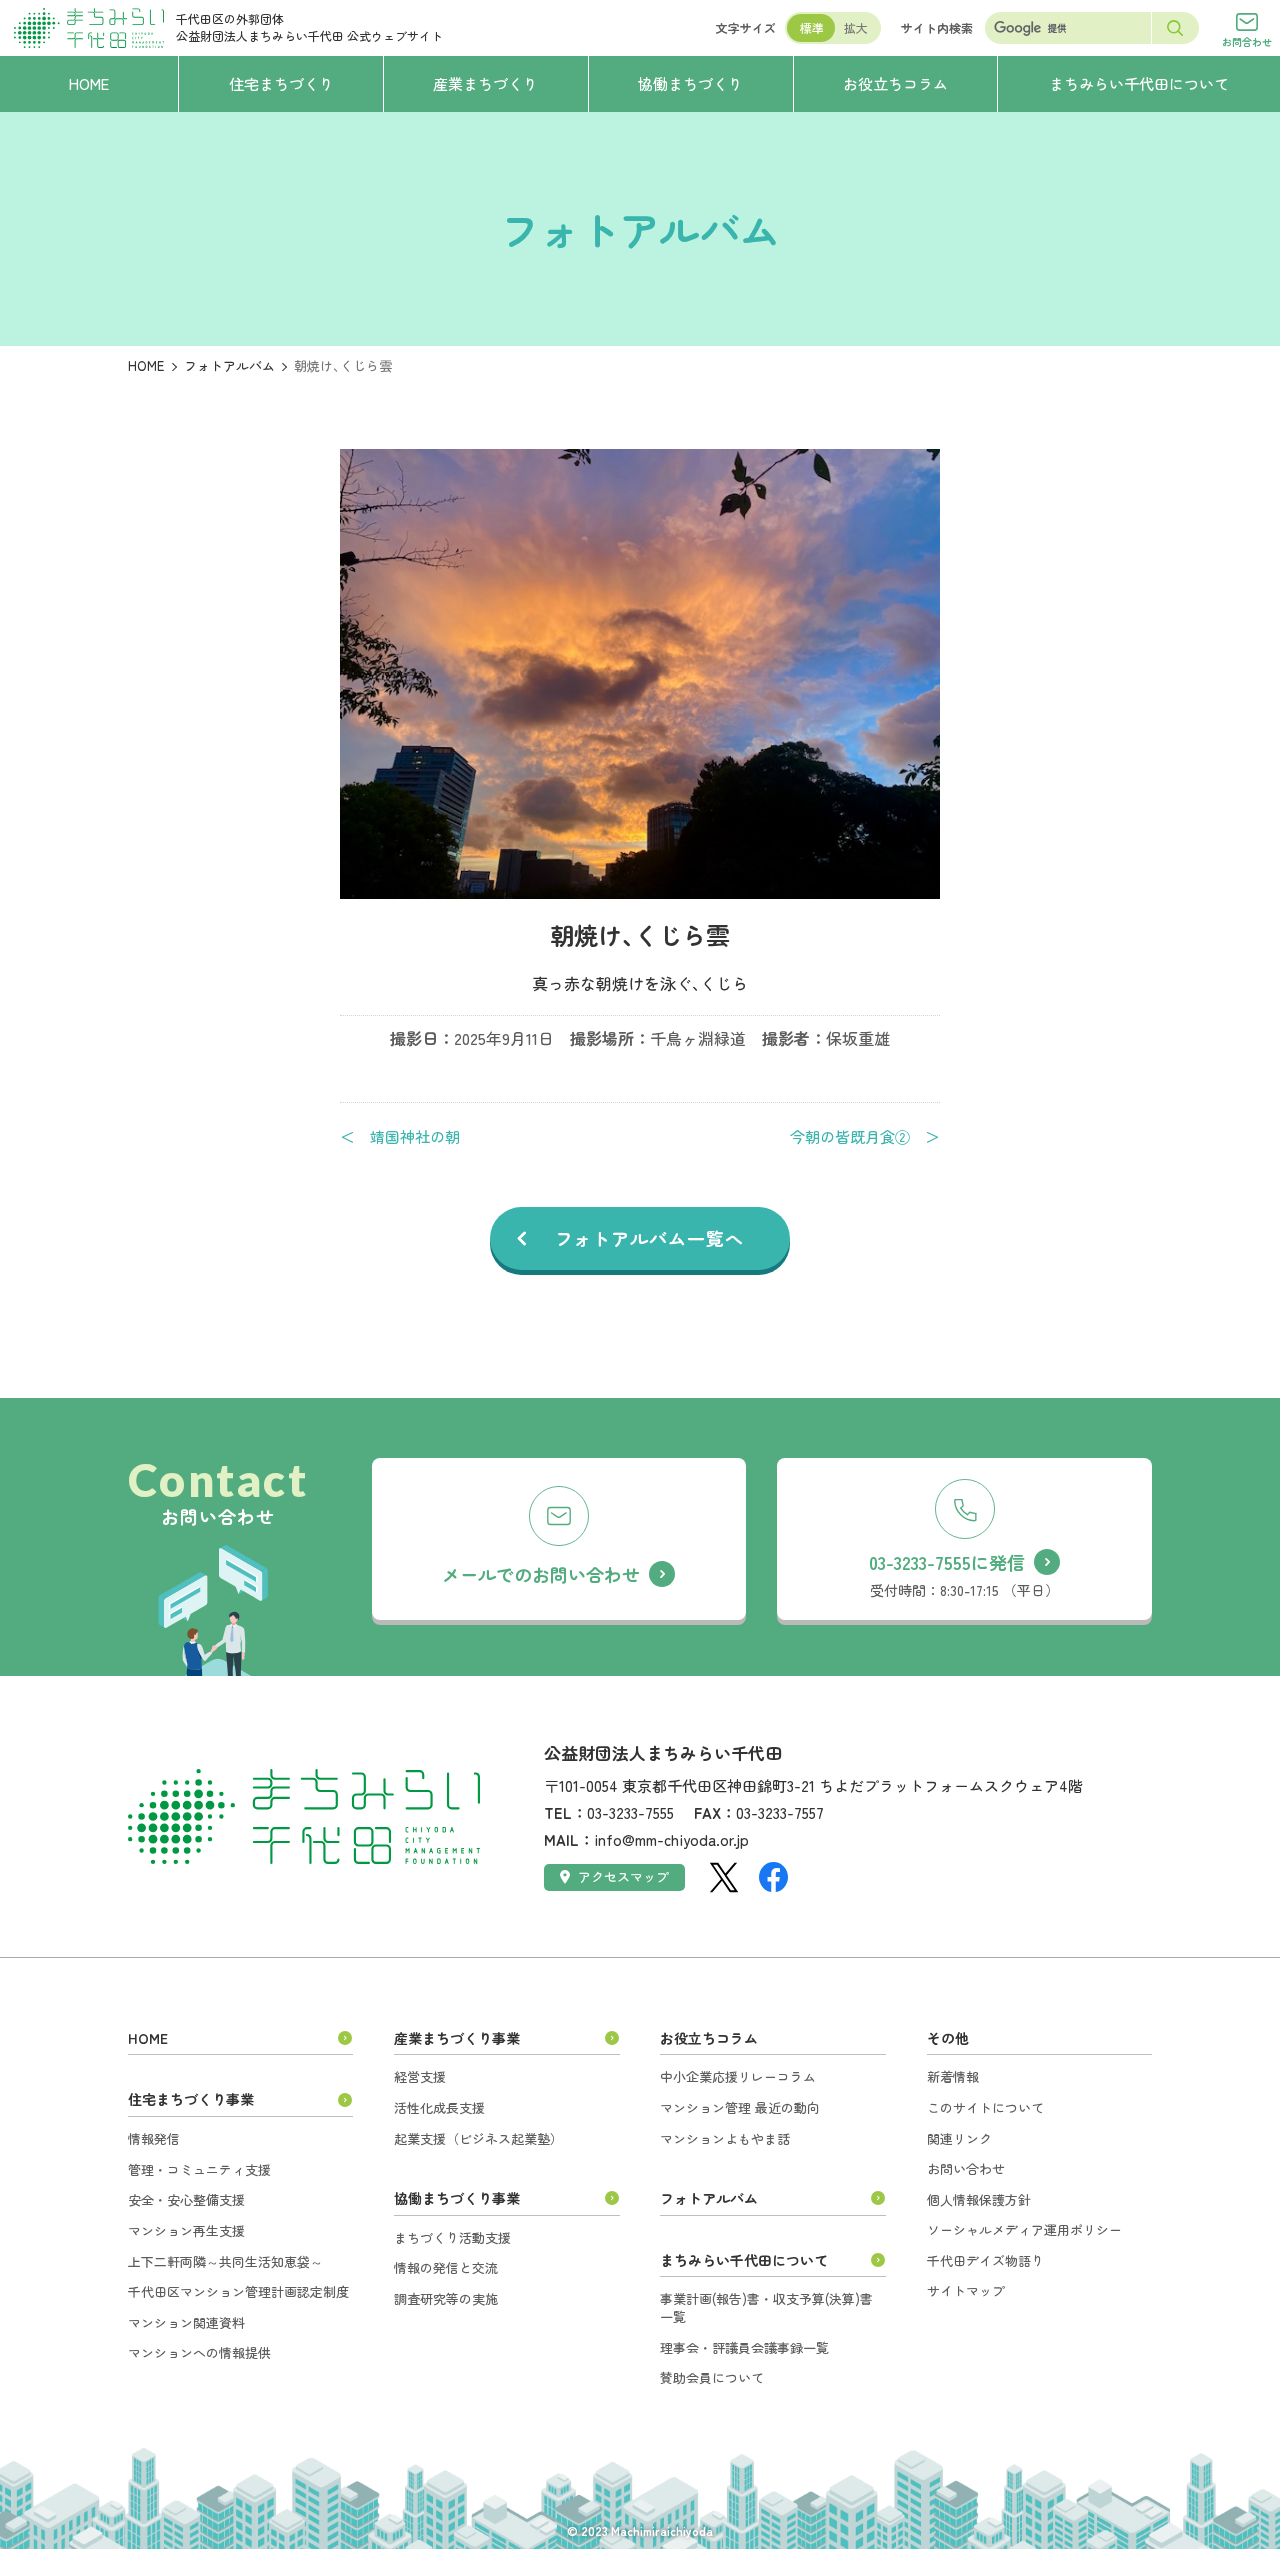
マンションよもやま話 (725, 2138)
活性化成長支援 (439, 2107)
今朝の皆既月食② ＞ (865, 1137)
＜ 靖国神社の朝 (400, 1137)
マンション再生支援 (186, 2230)
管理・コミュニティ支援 (199, 2169)
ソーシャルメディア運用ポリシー (1024, 2229)
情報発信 (154, 2138)
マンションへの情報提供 (199, 2352)
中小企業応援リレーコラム (738, 2076)
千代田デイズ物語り (985, 2260)
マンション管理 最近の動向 (740, 2107)
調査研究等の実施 (446, 2298)
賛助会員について (712, 2377)
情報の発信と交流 (446, 2267)
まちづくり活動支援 (452, 2237)
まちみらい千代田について (744, 2260)
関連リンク (959, 2138)
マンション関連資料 (186, 2322)
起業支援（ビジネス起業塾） (478, 2138)
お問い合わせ (966, 2168)
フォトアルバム (229, 365)
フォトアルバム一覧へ (649, 1238)
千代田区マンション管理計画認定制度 (238, 2291)
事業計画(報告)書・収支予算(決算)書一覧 (766, 2307)
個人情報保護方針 (979, 2199)
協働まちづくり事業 (457, 2198)
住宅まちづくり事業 (191, 2099)
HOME (146, 365)
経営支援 (420, 2076)
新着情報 (953, 2076)
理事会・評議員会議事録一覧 (744, 2347)
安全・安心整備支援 (186, 2199)
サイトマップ (966, 2290)
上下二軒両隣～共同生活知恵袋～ (225, 2261)
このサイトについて (985, 2107)
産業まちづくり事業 (457, 2038)
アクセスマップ (623, 1876)
